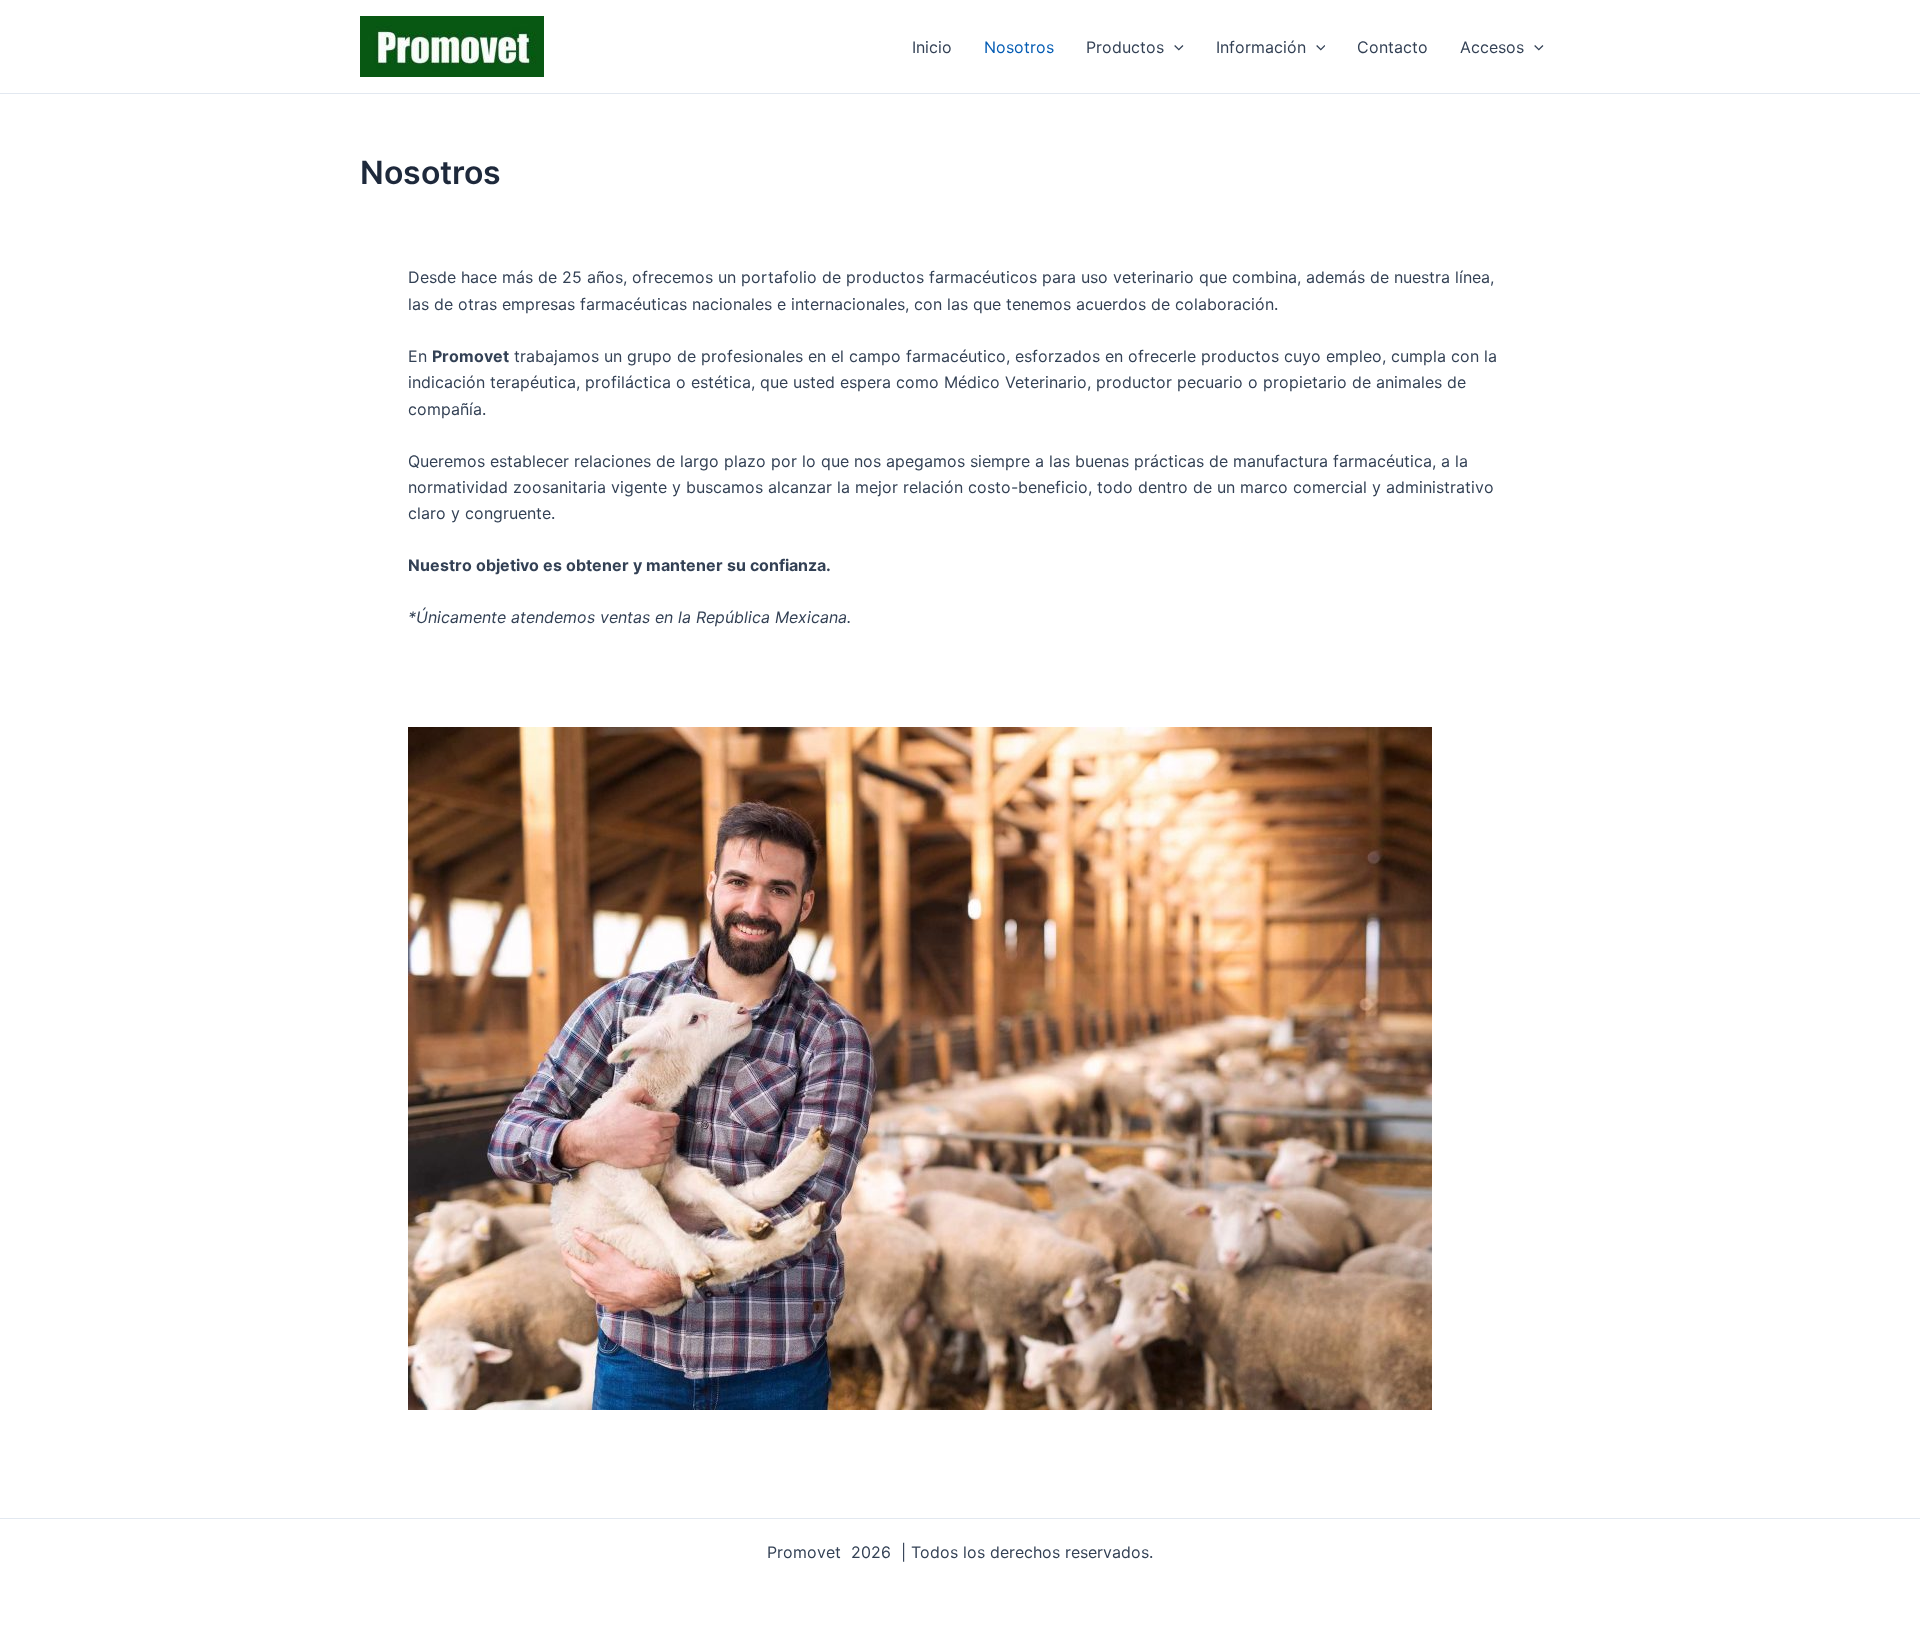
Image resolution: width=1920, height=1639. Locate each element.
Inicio (932, 47)
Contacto (1392, 47)
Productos (1125, 47)
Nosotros (1019, 47)
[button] (1174, 47)
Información (1261, 47)
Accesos (1492, 47)
